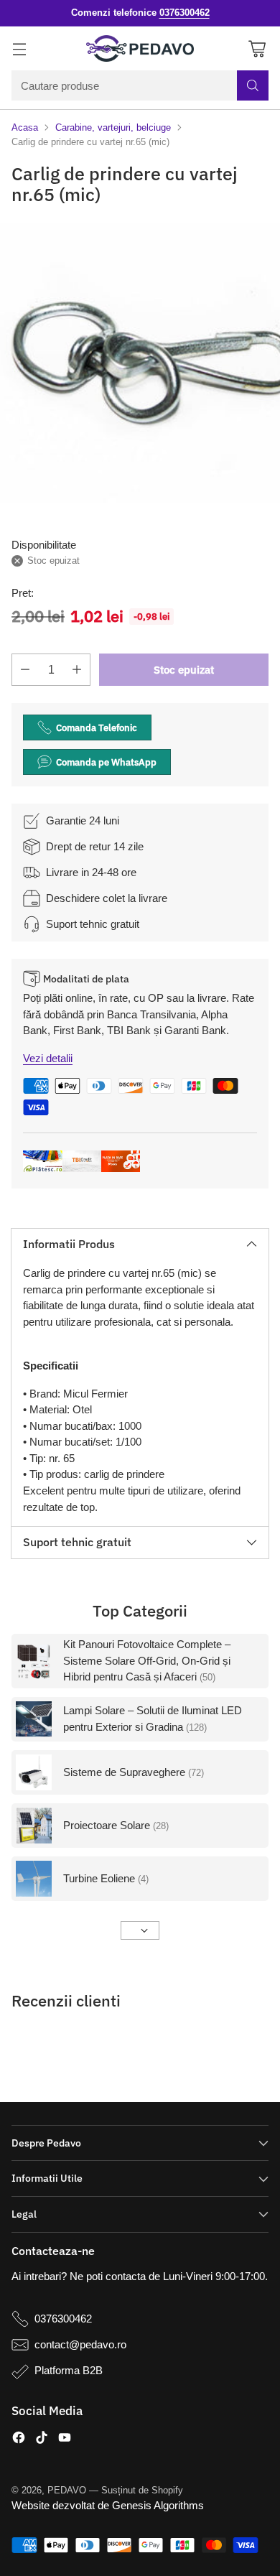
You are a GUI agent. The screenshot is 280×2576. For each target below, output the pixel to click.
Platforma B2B (69, 2370)
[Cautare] (253, 85)
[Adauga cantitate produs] (77, 670)
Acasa (25, 127)
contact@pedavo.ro (80, 2344)
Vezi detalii (48, 1058)
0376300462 (63, 2319)
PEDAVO (67, 2490)
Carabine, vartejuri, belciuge (113, 127)
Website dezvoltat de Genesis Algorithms (108, 2505)
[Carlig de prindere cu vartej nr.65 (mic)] (140, 363)
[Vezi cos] (257, 48)
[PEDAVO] (140, 49)
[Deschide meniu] (19, 48)
